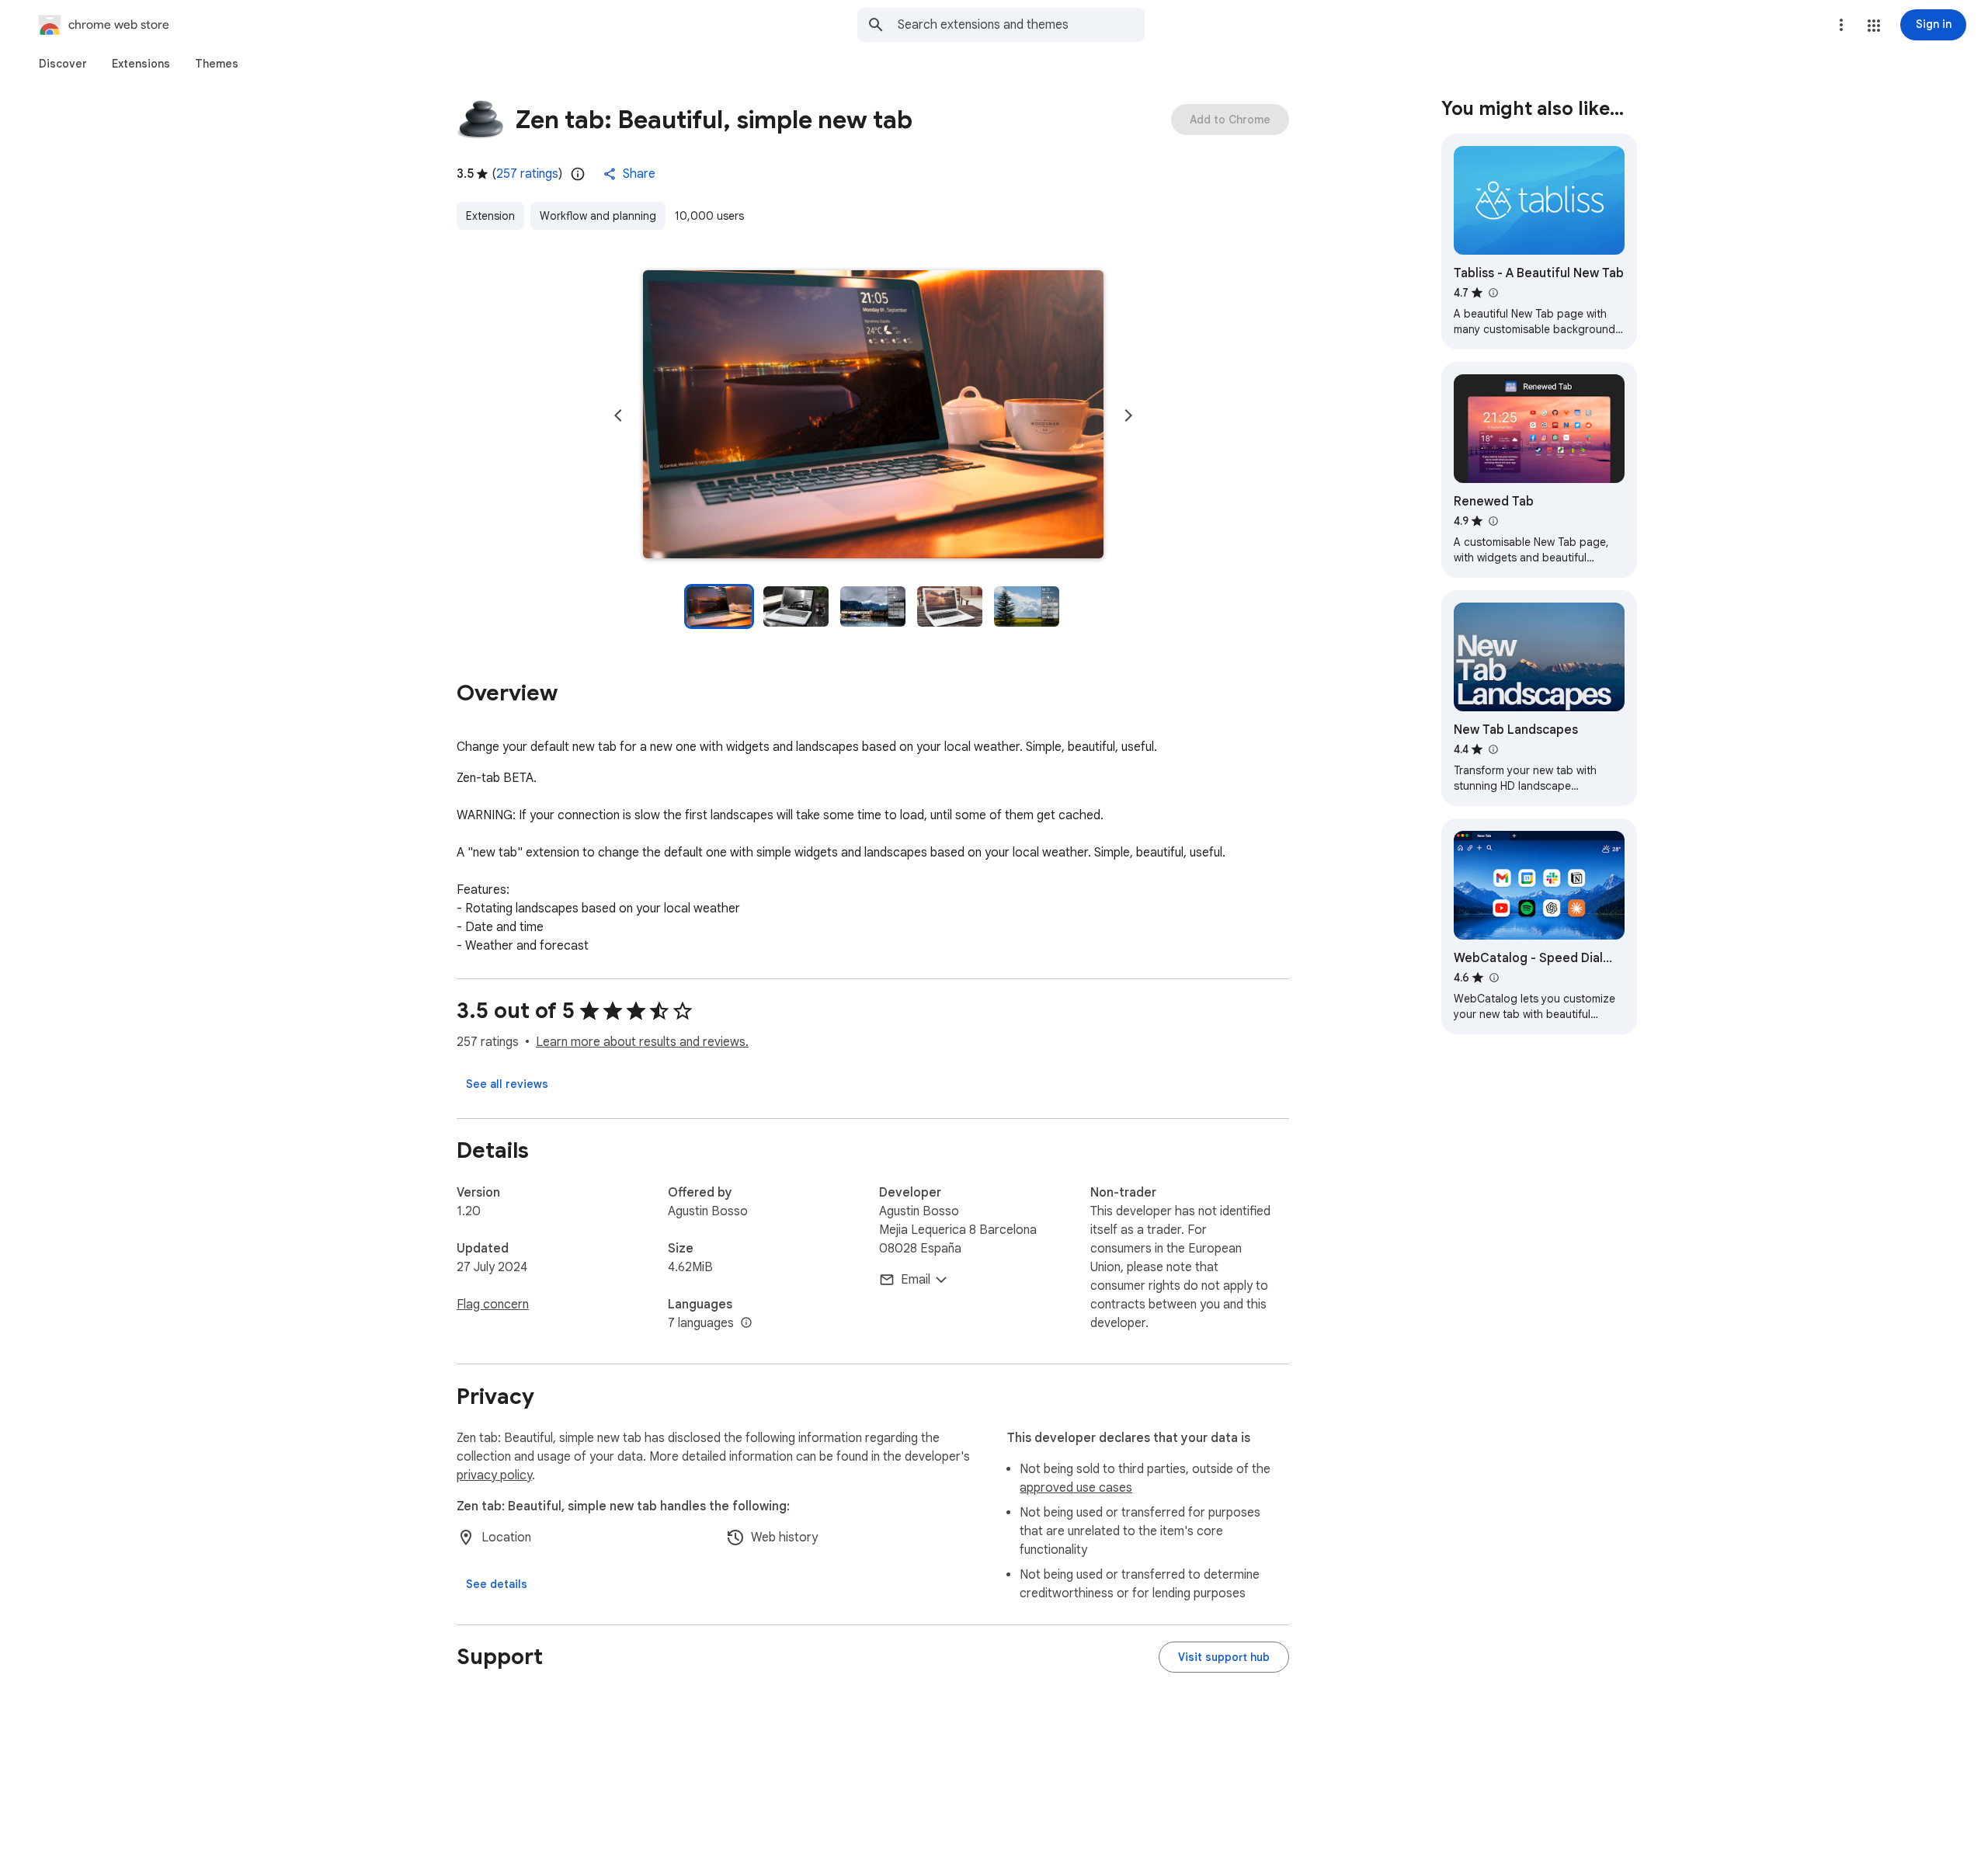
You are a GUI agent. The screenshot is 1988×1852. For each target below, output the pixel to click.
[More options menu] (1841, 25)
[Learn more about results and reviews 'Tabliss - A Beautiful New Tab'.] (1493, 293)
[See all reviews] (507, 1084)
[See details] (497, 1584)
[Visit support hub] (1224, 1657)
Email (916, 1280)
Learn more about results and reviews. (642, 1042)
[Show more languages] (746, 1323)
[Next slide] (1128, 415)
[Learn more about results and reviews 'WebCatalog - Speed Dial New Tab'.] (1493, 978)
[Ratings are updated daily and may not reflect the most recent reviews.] (578, 174)
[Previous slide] (618, 415)
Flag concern (493, 1305)
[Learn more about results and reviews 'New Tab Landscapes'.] (1493, 749)
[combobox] (1021, 25)
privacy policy (494, 1475)
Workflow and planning (598, 216)
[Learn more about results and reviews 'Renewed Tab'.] (1493, 521)
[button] (1874, 26)
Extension (490, 216)
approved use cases (1076, 1488)
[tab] (63, 64)
